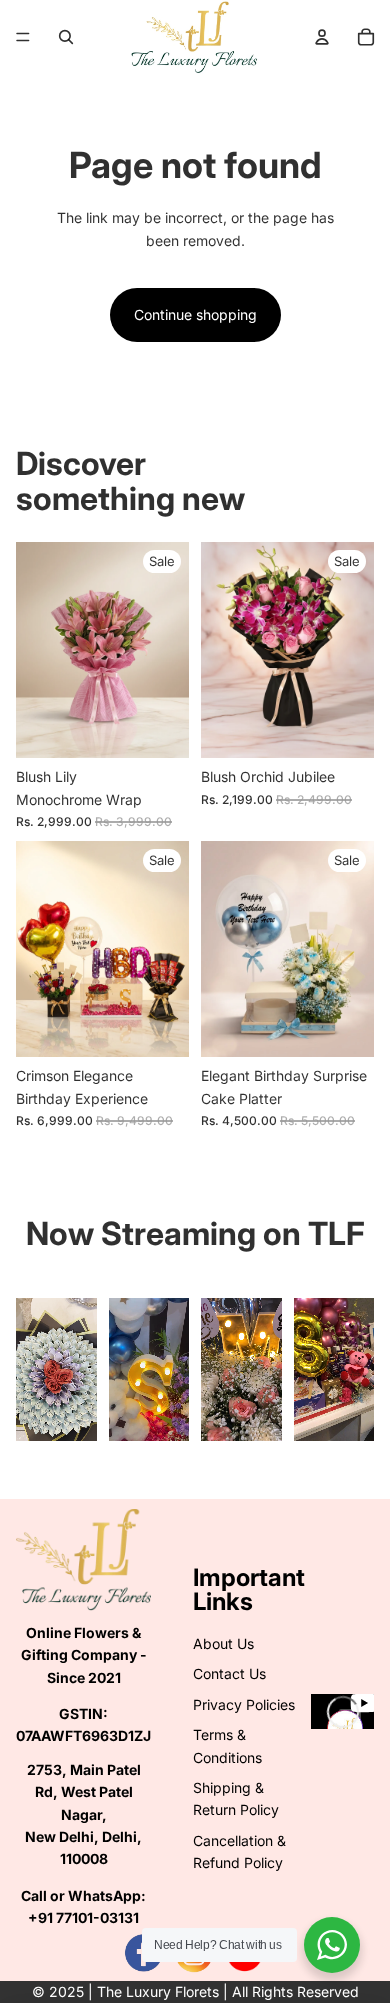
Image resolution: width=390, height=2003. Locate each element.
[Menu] (23, 37)
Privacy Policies (244, 1704)
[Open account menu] (322, 37)
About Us (223, 1643)
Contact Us (229, 1673)
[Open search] (66, 37)
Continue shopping (195, 314)
